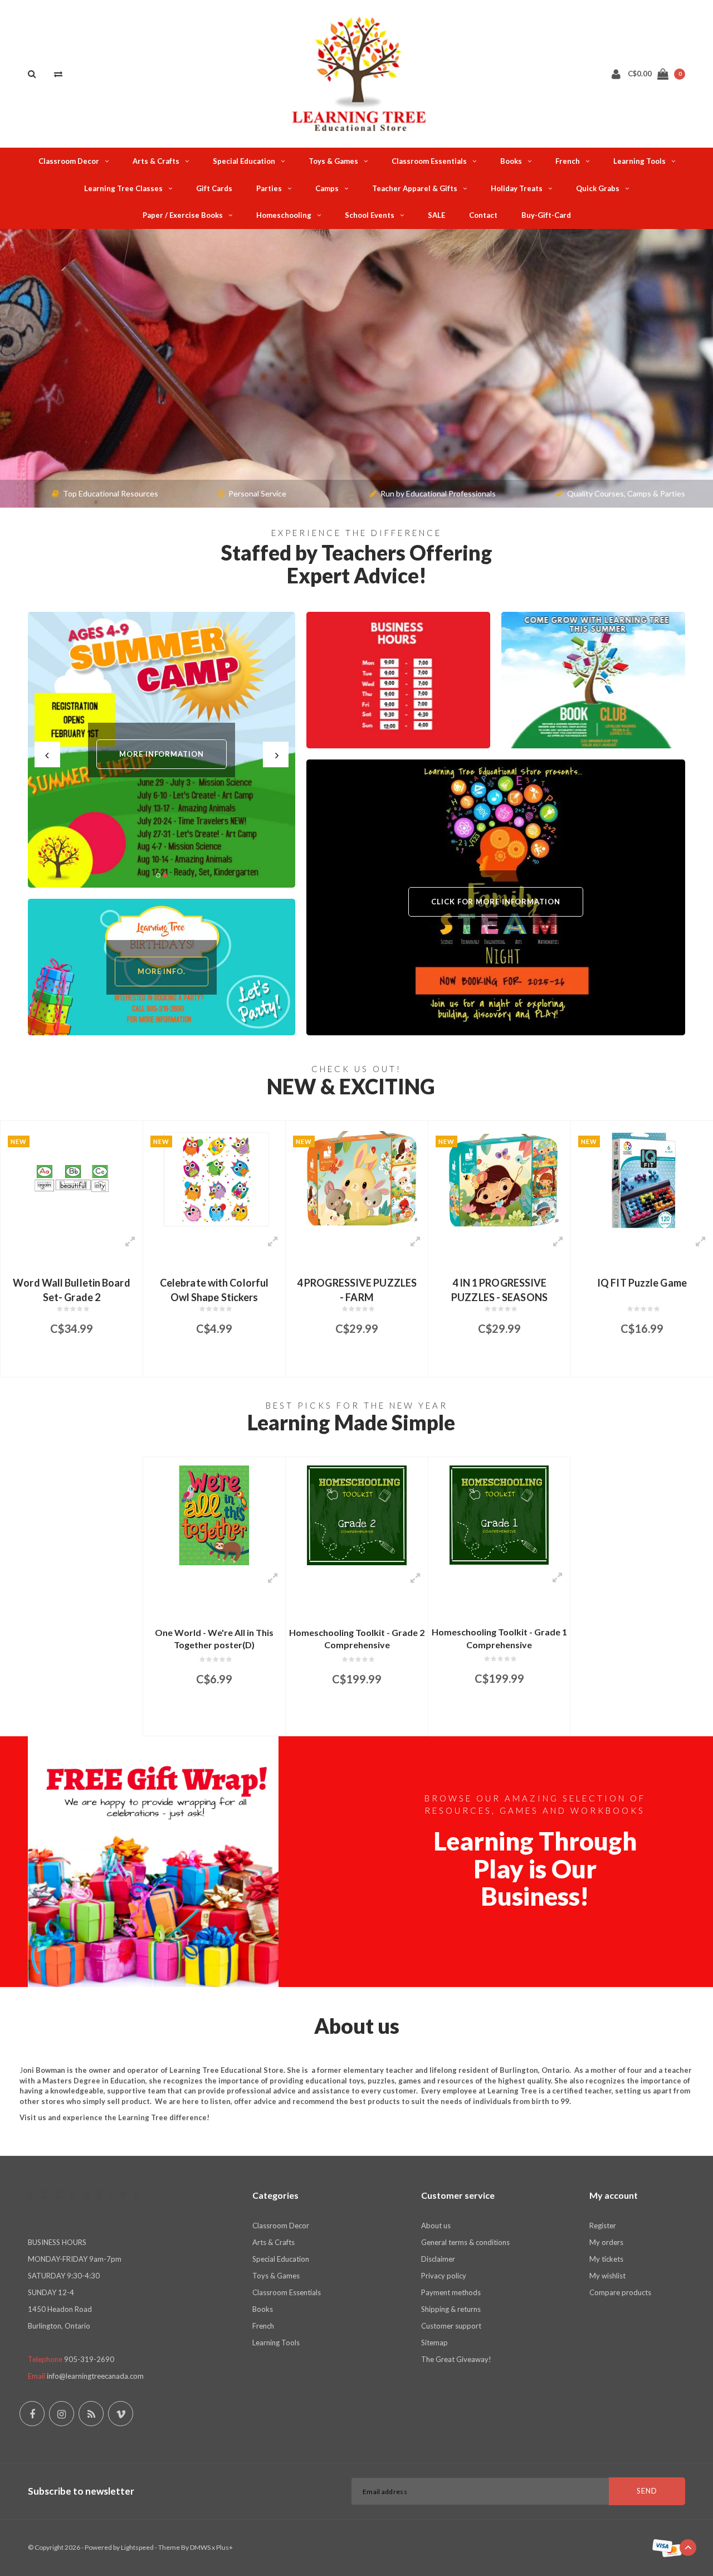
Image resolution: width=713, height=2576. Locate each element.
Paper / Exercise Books (183, 215)
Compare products (620, 2292)
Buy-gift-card (546, 215)
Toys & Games (333, 161)
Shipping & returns (451, 2309)
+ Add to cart (64, 1363)
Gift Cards (214, 188)
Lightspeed (137, 2547)
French (568, 161)
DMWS (200, 2547)
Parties (269, 188)
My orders (606, 2242)
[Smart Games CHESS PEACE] (642, 1179)
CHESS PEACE (642, 1283)
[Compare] (58, 74)
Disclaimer (438, 2259)
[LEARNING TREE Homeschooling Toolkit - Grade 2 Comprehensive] (357, 1515)
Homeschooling (284, 215)
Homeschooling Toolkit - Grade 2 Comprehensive (357, 1639)
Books (511, 161)
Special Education (244, 161)
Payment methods (451, 2292)
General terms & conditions (465, 2242)
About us (436, 2226)
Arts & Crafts (156, 161)
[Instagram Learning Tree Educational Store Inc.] (62, 2414)
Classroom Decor (69, 161)
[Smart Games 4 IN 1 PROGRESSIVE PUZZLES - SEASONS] (357, 1179)
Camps (327, 188)
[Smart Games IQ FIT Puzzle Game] (499, 1179)
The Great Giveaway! (456, 2359)
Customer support (451, 2326)
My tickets (606, 2259)
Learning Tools (639, 161)
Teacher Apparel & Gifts (415, 188)
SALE (436, 215)
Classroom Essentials (429, 161)
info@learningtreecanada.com (95, 2376)
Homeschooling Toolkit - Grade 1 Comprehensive (499, 1638)
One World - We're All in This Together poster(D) (214, 1639)
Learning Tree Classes (123, 188)
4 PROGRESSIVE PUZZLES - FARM (214, 1289)
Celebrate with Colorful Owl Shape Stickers (72, 1289)
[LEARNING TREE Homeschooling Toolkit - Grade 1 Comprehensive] (499, 1515)
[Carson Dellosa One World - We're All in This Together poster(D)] (214, 1515)
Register (603, 2226)
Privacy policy (444, 2276)
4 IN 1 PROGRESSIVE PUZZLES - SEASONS (357, 1289)
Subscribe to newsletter (81, 2491)
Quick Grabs (598, 188)
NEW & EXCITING (351, 1086)
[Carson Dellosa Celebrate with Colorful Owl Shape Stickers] (72, 1179)
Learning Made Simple (351, 1422)
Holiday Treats (517, 188)
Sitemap (434, 2343)
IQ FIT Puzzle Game (499, 1283)
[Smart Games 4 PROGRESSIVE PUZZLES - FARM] (214, 1179)
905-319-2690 (89, 2359)
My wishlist (607, 2276)
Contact (483, 215)
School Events (370, 215)
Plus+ (224, 2547)
